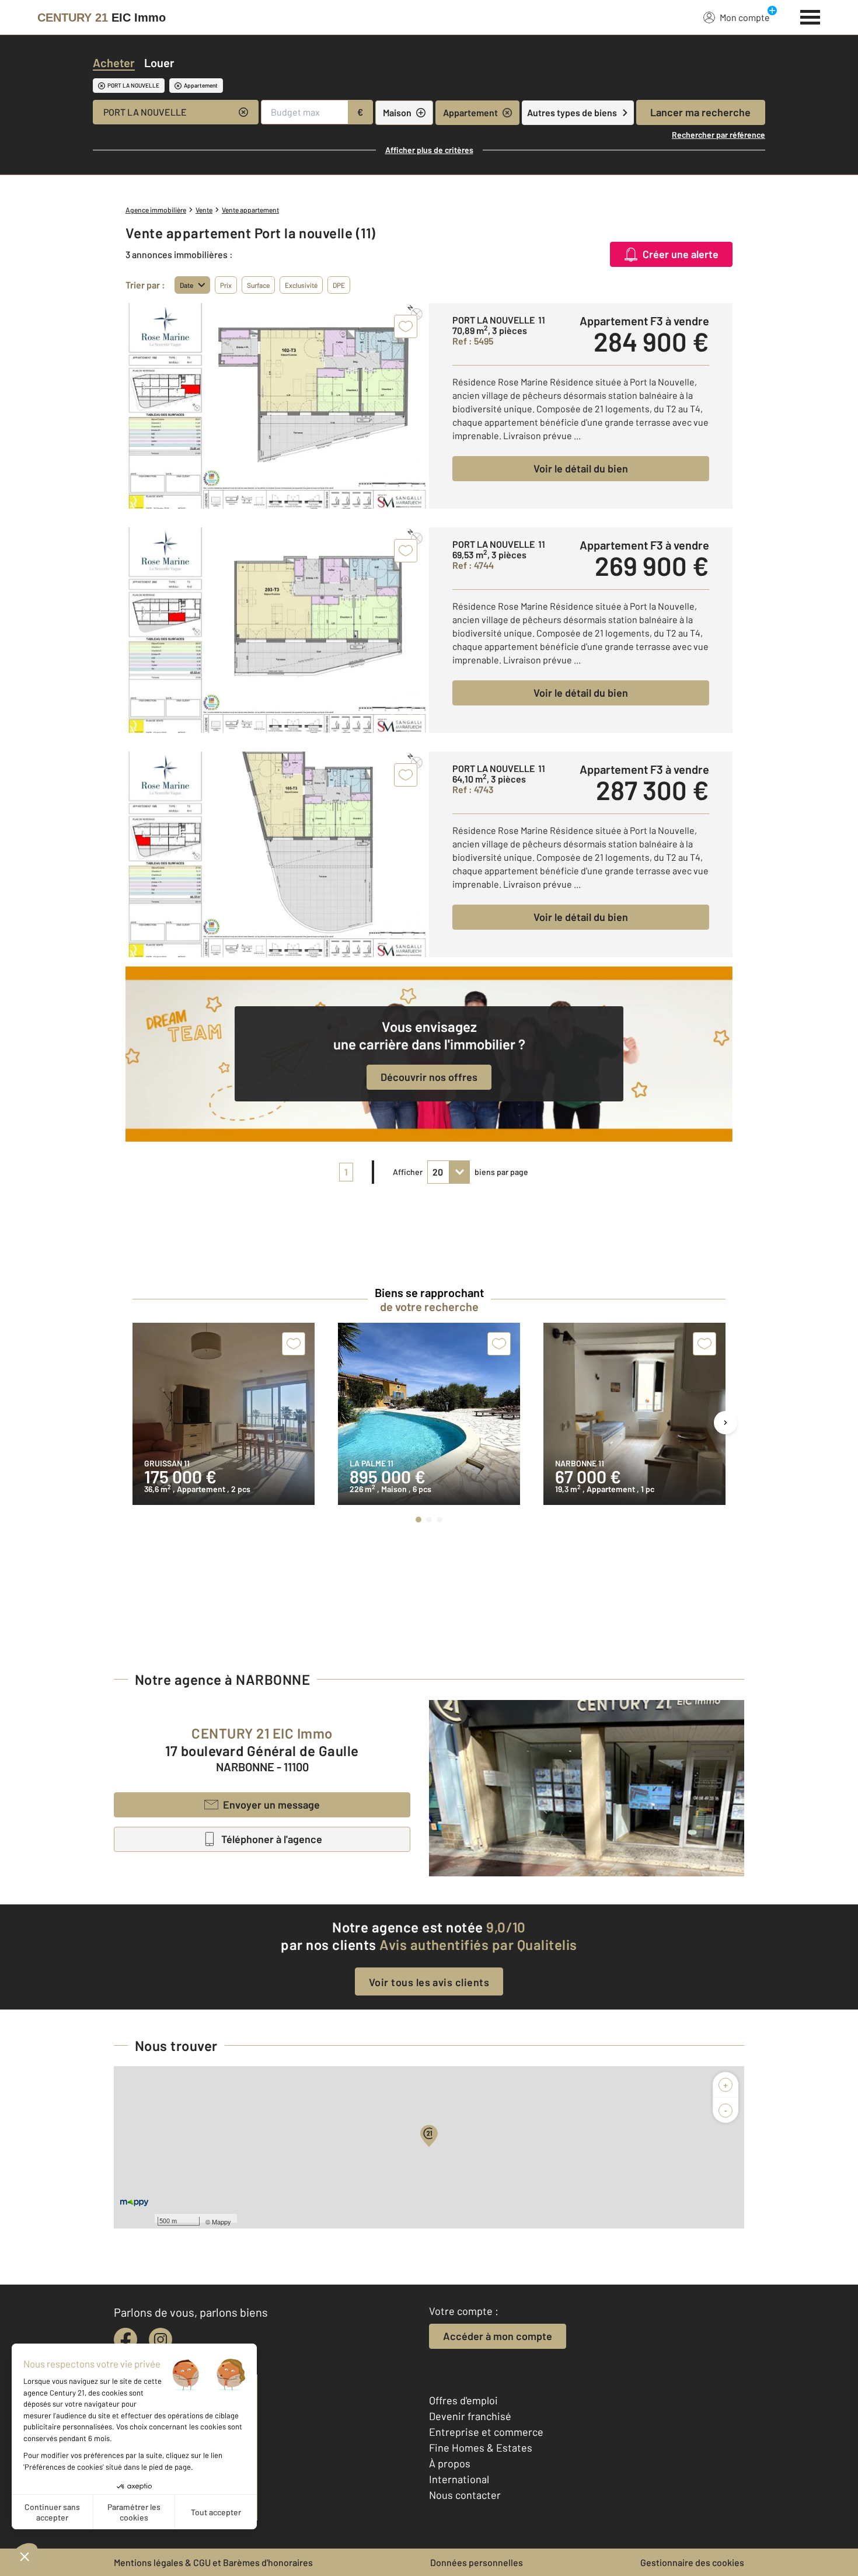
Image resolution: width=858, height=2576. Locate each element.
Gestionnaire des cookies (692, 2562)
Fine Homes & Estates (481, 2448)
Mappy (222, 2222)
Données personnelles (477, 2562)
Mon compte (745, 17)
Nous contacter (465, 2495)
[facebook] (125, 2339)
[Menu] (810, 16)
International (459, 2479)
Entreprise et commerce (486, 2432)
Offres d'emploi (463, 2400)
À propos (450, 2463)
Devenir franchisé (470, 2416)
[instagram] (161, 2339)
